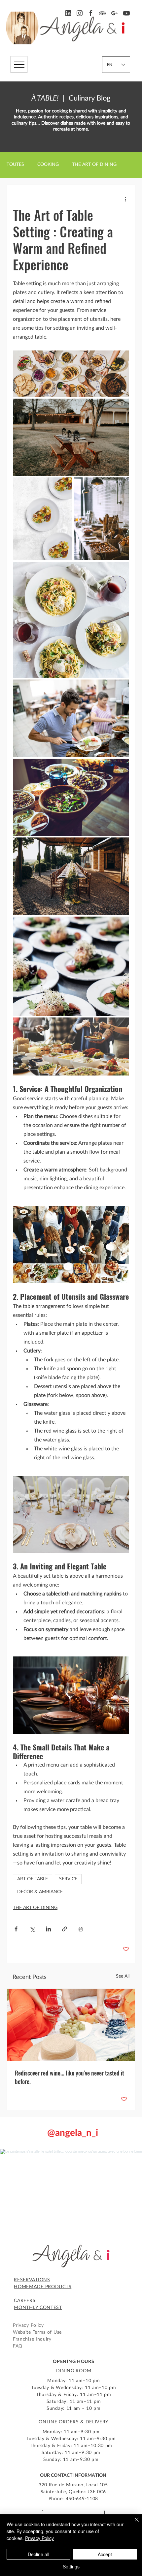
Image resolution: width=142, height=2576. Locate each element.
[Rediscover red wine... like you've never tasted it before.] (71, 2025)
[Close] (133, 2524)
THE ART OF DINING (94, 165)
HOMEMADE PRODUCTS (43, 2287)
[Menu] (19, 64)
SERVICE (68, 1879)
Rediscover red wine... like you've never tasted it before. (70, 2077)
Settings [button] (71, 2566)
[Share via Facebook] (16, 1929)
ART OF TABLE (33, 1879)
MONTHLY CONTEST (38, 2308)
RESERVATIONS (32, 2280)
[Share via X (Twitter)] (32, 1929)
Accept (105, 2554)
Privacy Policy (39, 2538)
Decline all (38, 2554)
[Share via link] (65, 1929)
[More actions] (125, 199)
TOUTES (15, 165)
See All (123, 1976)
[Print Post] (81, 1929)
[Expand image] (71, 374)
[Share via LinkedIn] (48, 1929)
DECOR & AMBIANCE (40, 1892)
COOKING (48, 165)
